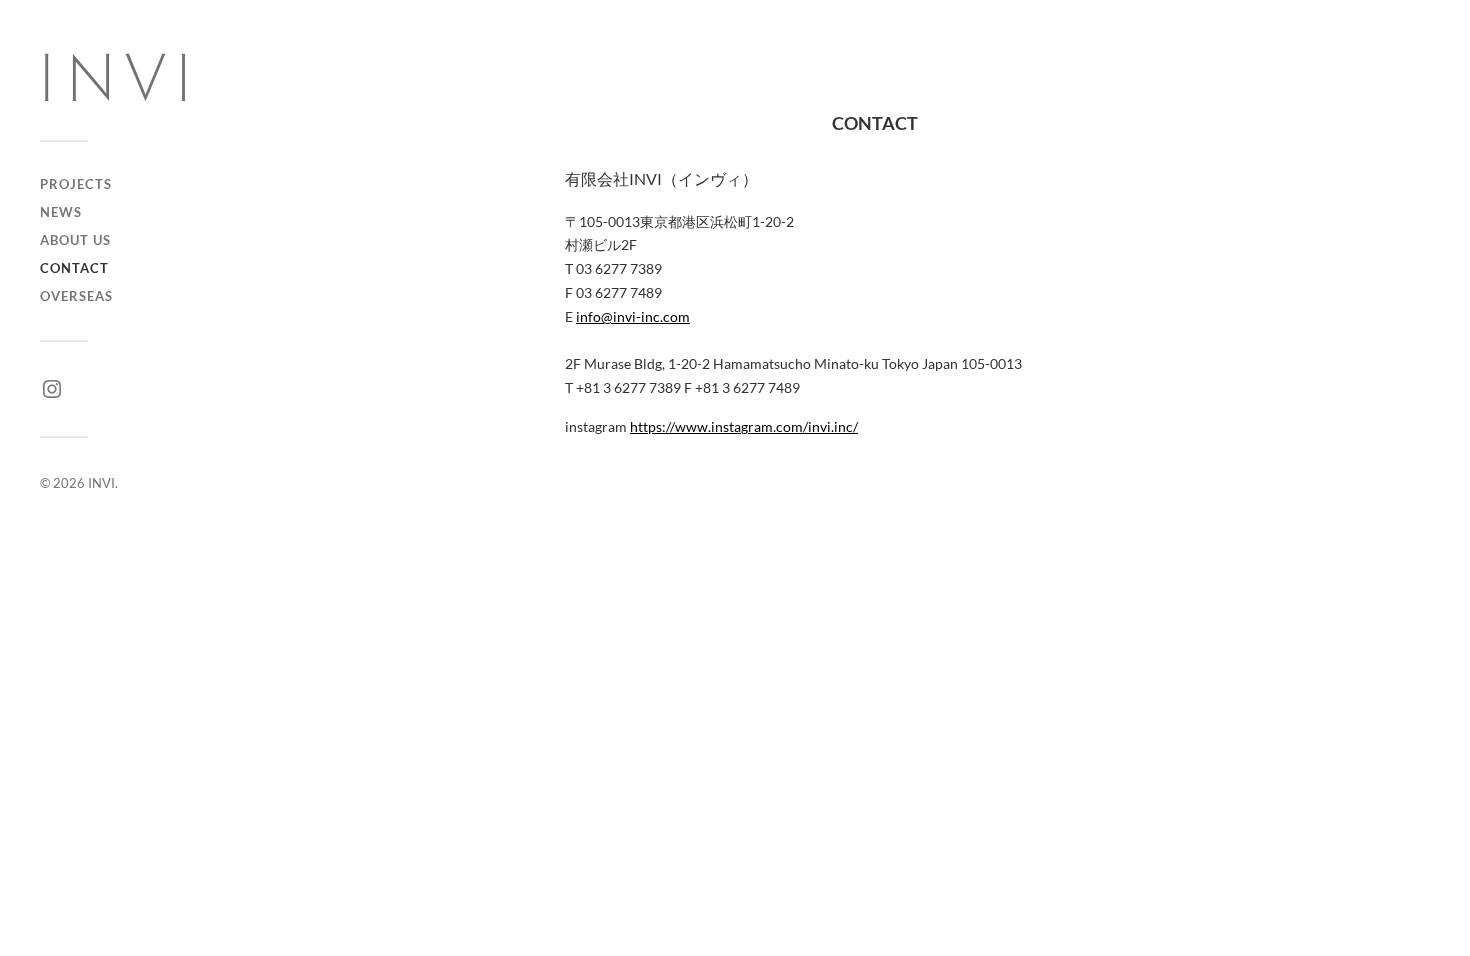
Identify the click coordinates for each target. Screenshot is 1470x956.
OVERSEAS (76, 296)
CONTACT (74, 268)
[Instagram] (52, 389)
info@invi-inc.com (633, 316)
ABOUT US (75, 240)
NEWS (61, 212)
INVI (101, 483)
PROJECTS (76, 184)
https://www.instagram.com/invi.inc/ (744, 426)
